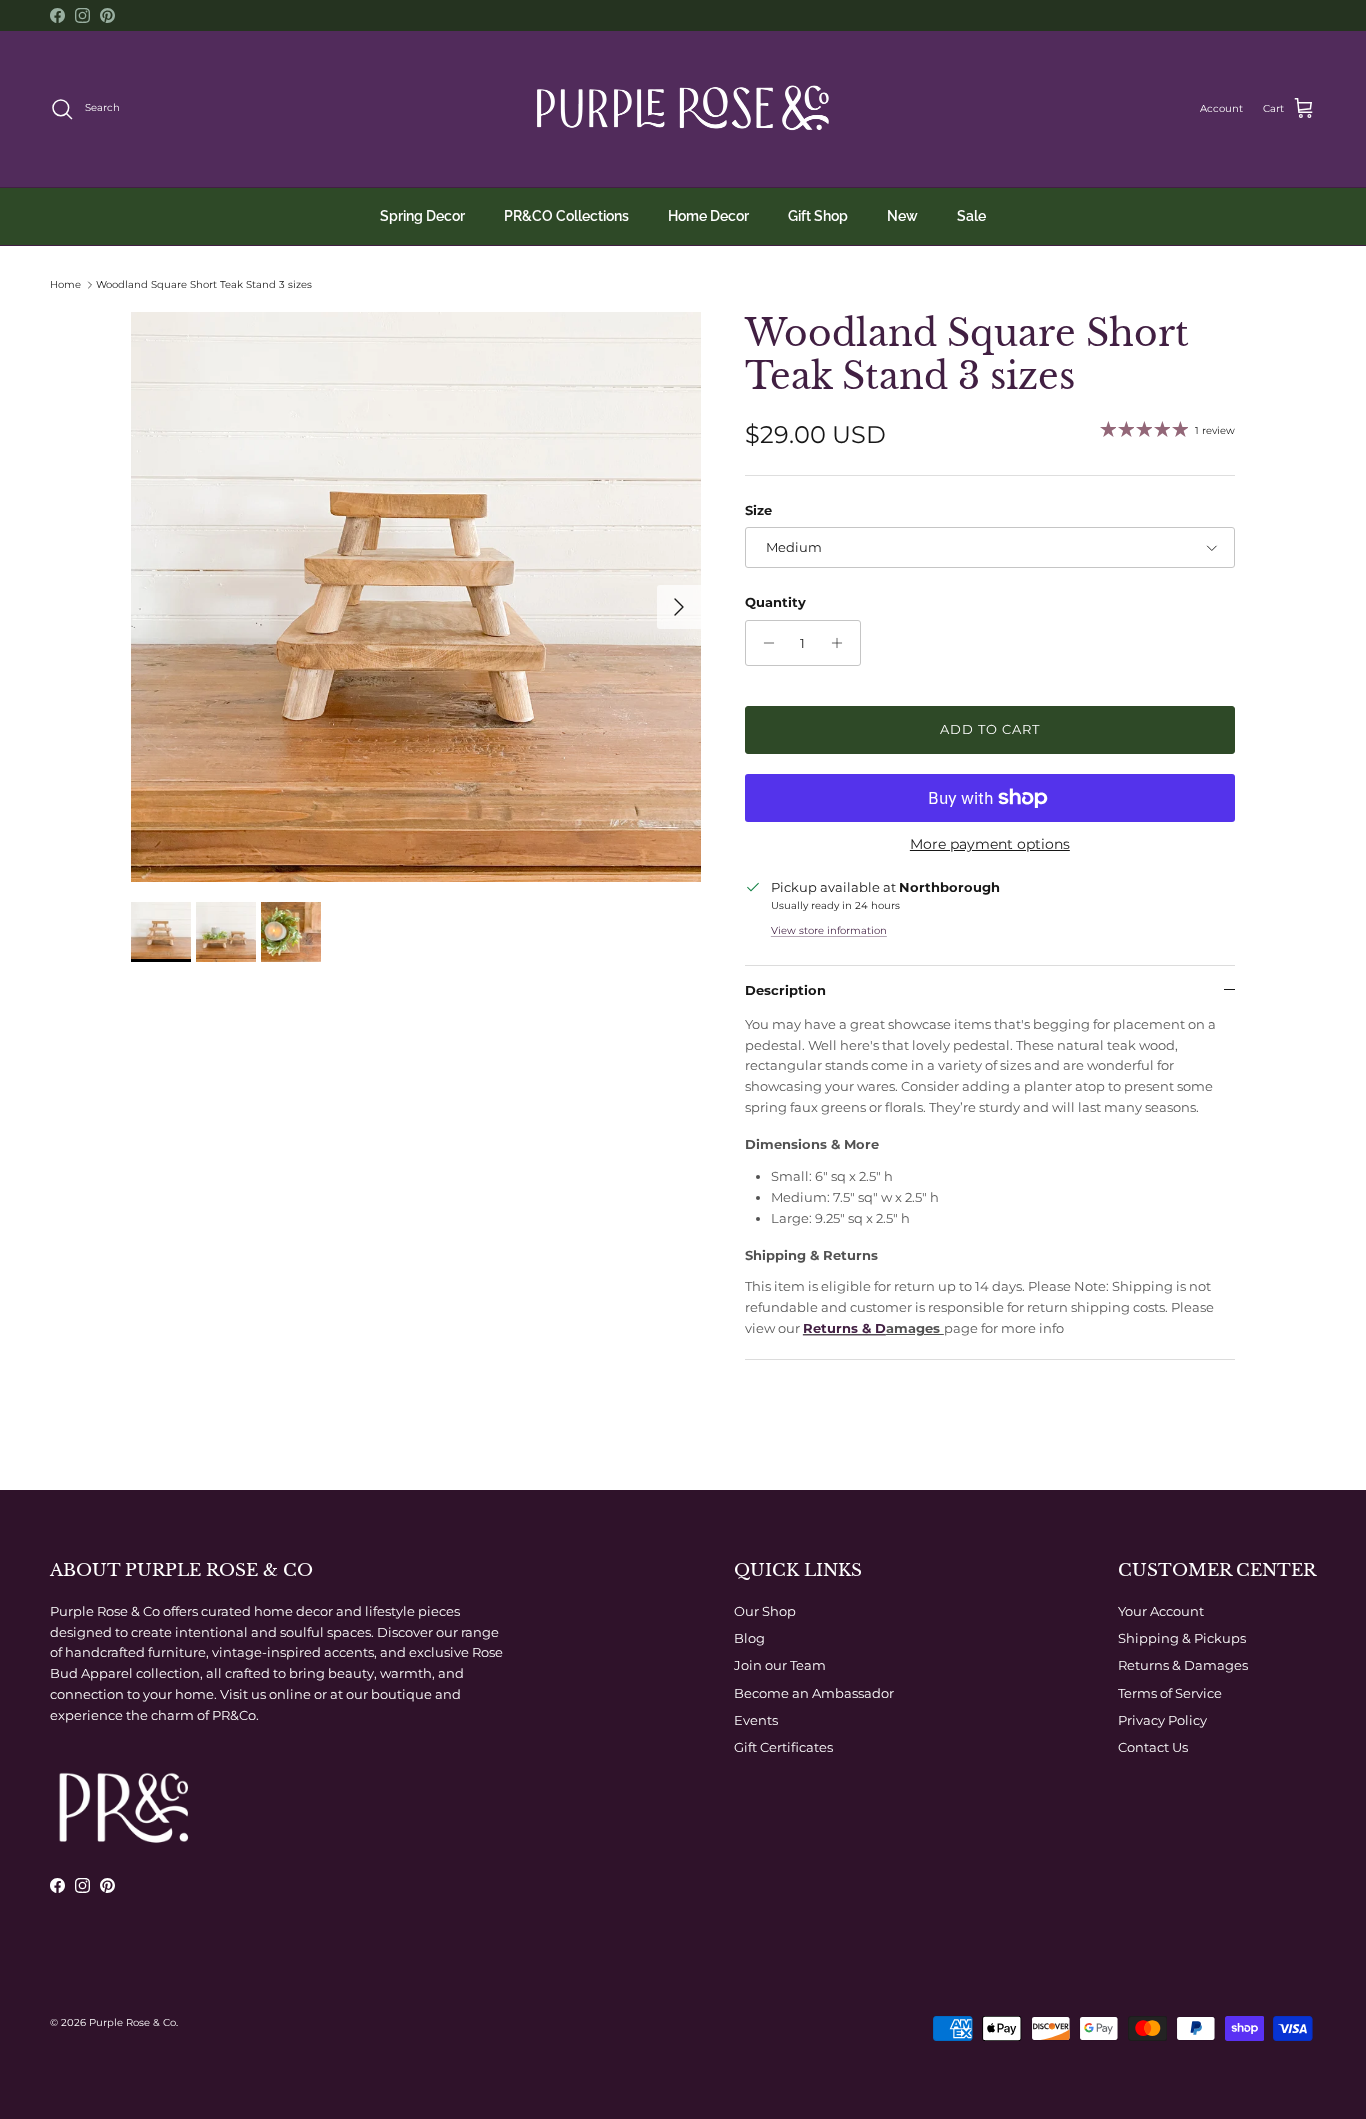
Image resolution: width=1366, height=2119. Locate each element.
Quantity (775, 602)
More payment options (990, 844)
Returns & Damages (1183, 1665)
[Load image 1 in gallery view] (416, 597)
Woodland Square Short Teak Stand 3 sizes (204, 284)
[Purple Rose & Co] (683, 109)
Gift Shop (818, 216)
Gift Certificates (783, 1747)
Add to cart (990, 729)
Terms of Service (1170, 1693)
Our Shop (765, 1611)
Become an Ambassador (814, 1693)
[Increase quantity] (842, 643)
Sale (971, 216)
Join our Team (780, 1665)
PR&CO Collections (566, 216)
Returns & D (844, 1328)
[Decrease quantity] (763, 643)
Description (785, 990)
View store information (829, 930)
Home (65, 284)
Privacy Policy (1162, 1720)
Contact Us (1153, 1747)
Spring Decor (422, 216)
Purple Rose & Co (132, 2022)
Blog (749, 1638)
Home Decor (708, 216)
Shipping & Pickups (1182, 1638)
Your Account (1161, 1611)
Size (758, 510)
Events (756, 1720)
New (902, 216)
